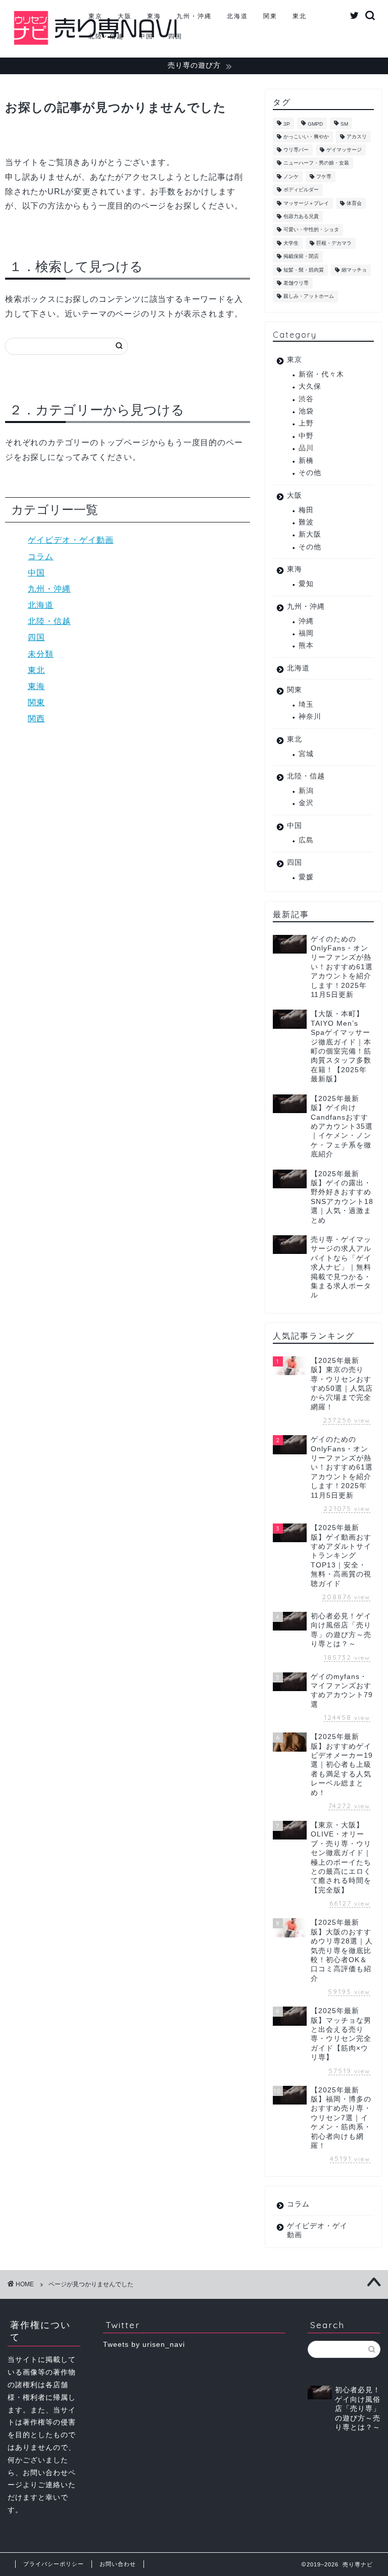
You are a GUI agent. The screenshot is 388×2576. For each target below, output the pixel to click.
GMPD (315, 124)
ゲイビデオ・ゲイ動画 (71, 540)
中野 (306, 436)
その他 (310, 473)
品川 (306, 448)
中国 (146, 36)
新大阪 (310, 534)
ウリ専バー (296, 150)
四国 (175, 36)
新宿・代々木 (321, 374)
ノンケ (291, 176)
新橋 (306, 461)
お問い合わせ (118, 2564)
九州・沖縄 (194, 16)
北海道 (237, 16)
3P (287, 124)
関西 (36, 719)
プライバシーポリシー (54, 2564)
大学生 (291, 243)
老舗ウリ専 (296, 283)
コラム (41, 557)
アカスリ (357, 137)
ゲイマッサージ (344, 150)
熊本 (306, 645)
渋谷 (306, 399)
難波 (306, 522)
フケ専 (324, 176)
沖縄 (306, 621)
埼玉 (306, 704)
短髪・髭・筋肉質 (304, 270)
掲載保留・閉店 (301, 257)
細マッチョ (354, 270)
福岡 (306, 633)
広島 (306, 840)
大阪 (125, 16)
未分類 (41, 654)
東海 (154, 16)
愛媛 (306, 877)
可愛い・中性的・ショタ (311, 230)
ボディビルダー (301, 190)
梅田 (306, 510)
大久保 (310, 386)
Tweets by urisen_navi (144, 2345)
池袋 (306, 411)
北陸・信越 (106, 36)
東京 (95, 16)
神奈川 (310, 717)
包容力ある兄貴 (301, 216)
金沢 (306, 803)
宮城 (306, 754)
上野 (306, 423)
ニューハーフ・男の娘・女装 (316, 163)
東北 (300, 16)
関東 (270, 16)
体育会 (354, 203)
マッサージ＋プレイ (306, 203)
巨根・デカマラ (334, 243)
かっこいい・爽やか (306, 137)
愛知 (306, 584)
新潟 (306, 791)
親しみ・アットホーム (309, 297)
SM (344, 124)
